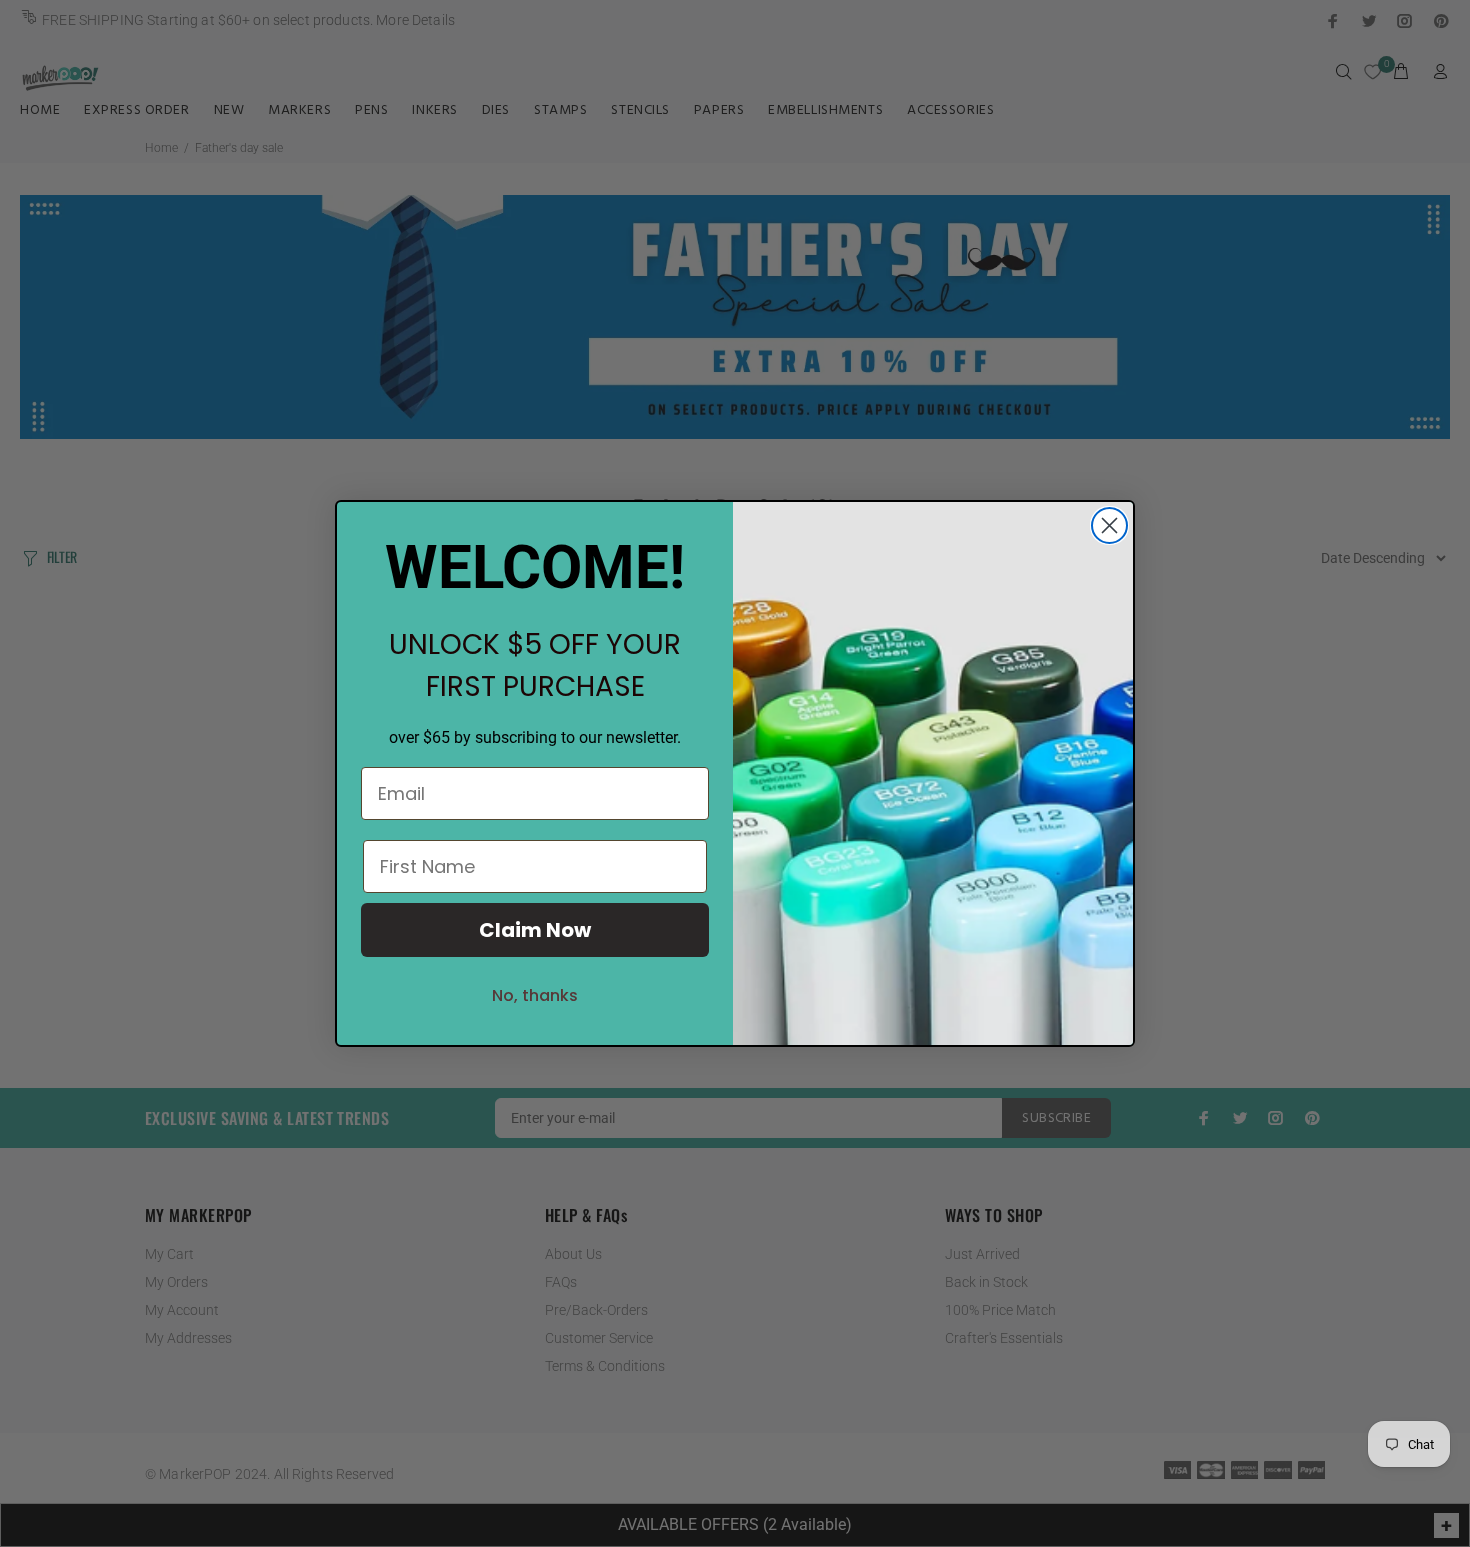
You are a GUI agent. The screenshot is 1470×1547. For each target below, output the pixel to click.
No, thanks (535, 995)
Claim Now (535, 930)
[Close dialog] (1109, 525)
